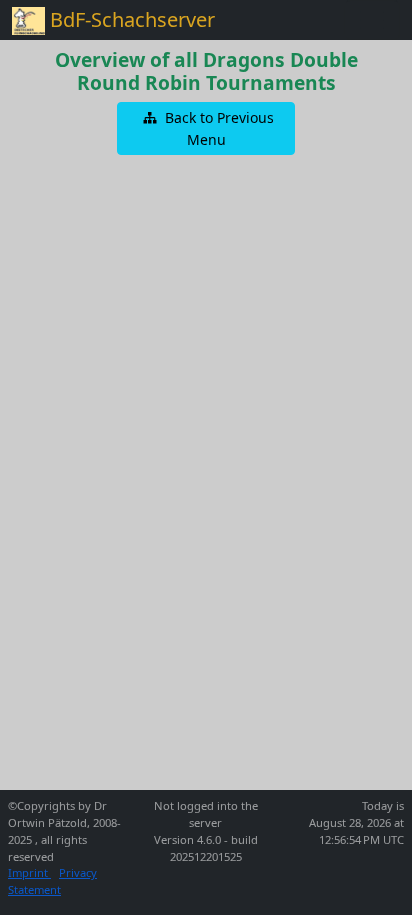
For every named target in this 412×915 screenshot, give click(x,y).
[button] (206, 128)
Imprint (29, 872)
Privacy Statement (52, 881)
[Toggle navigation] (372, 20)
